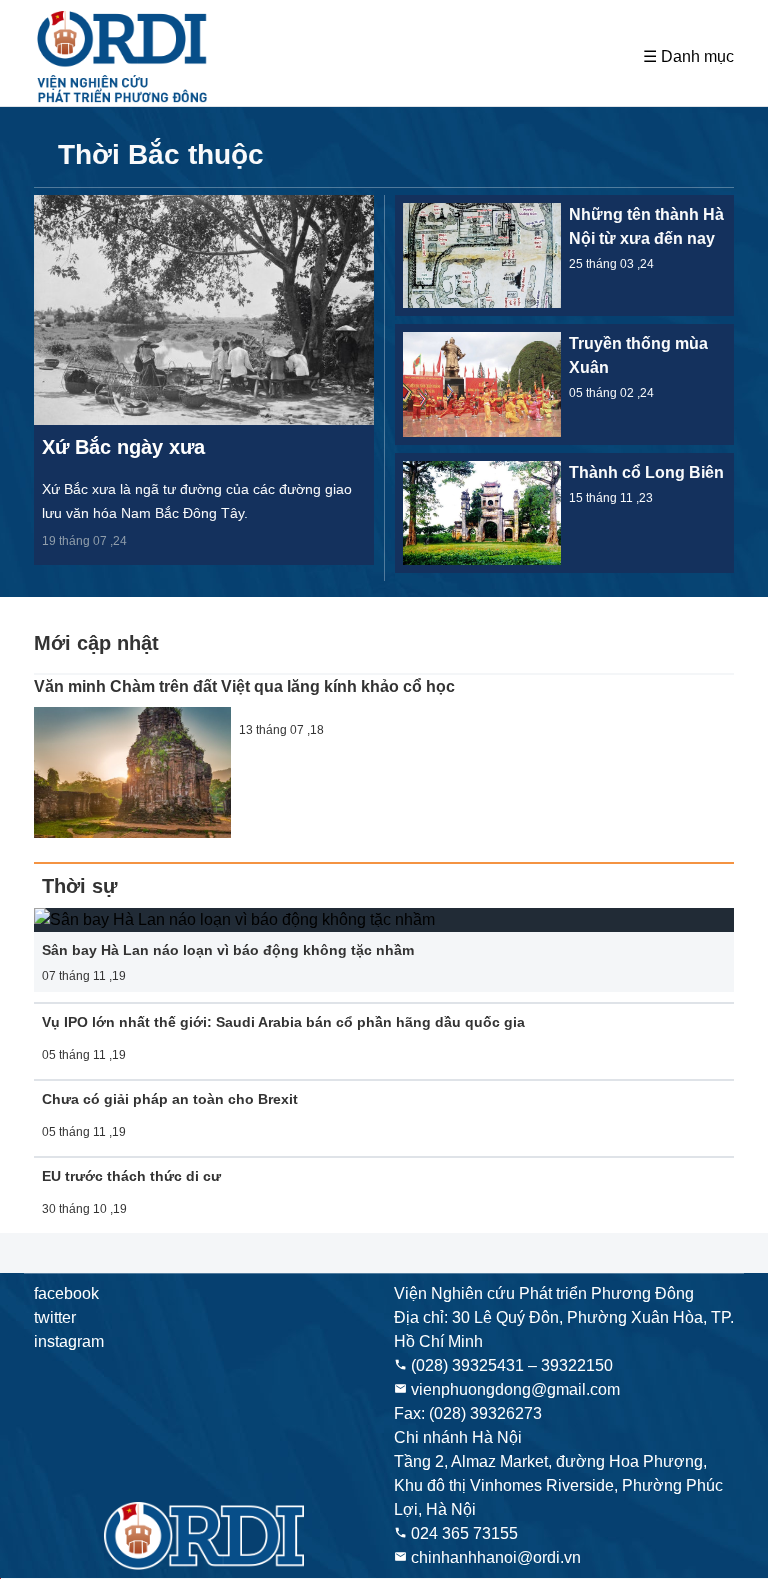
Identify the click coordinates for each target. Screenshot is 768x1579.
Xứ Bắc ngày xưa (123, 447)
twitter (55, 1317)
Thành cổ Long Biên (646, 472)
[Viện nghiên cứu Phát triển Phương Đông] (124, 57)
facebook (66, 1293)
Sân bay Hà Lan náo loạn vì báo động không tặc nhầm (228, 950)
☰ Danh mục (688, 56)
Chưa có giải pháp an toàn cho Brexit (170, 1099)
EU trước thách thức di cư (131, 1176)
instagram (69, 1341)
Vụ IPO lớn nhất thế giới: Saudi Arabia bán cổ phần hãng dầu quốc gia (283, 1022)
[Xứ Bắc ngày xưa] (204, 310)
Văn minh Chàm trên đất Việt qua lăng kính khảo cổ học (244, 686)
